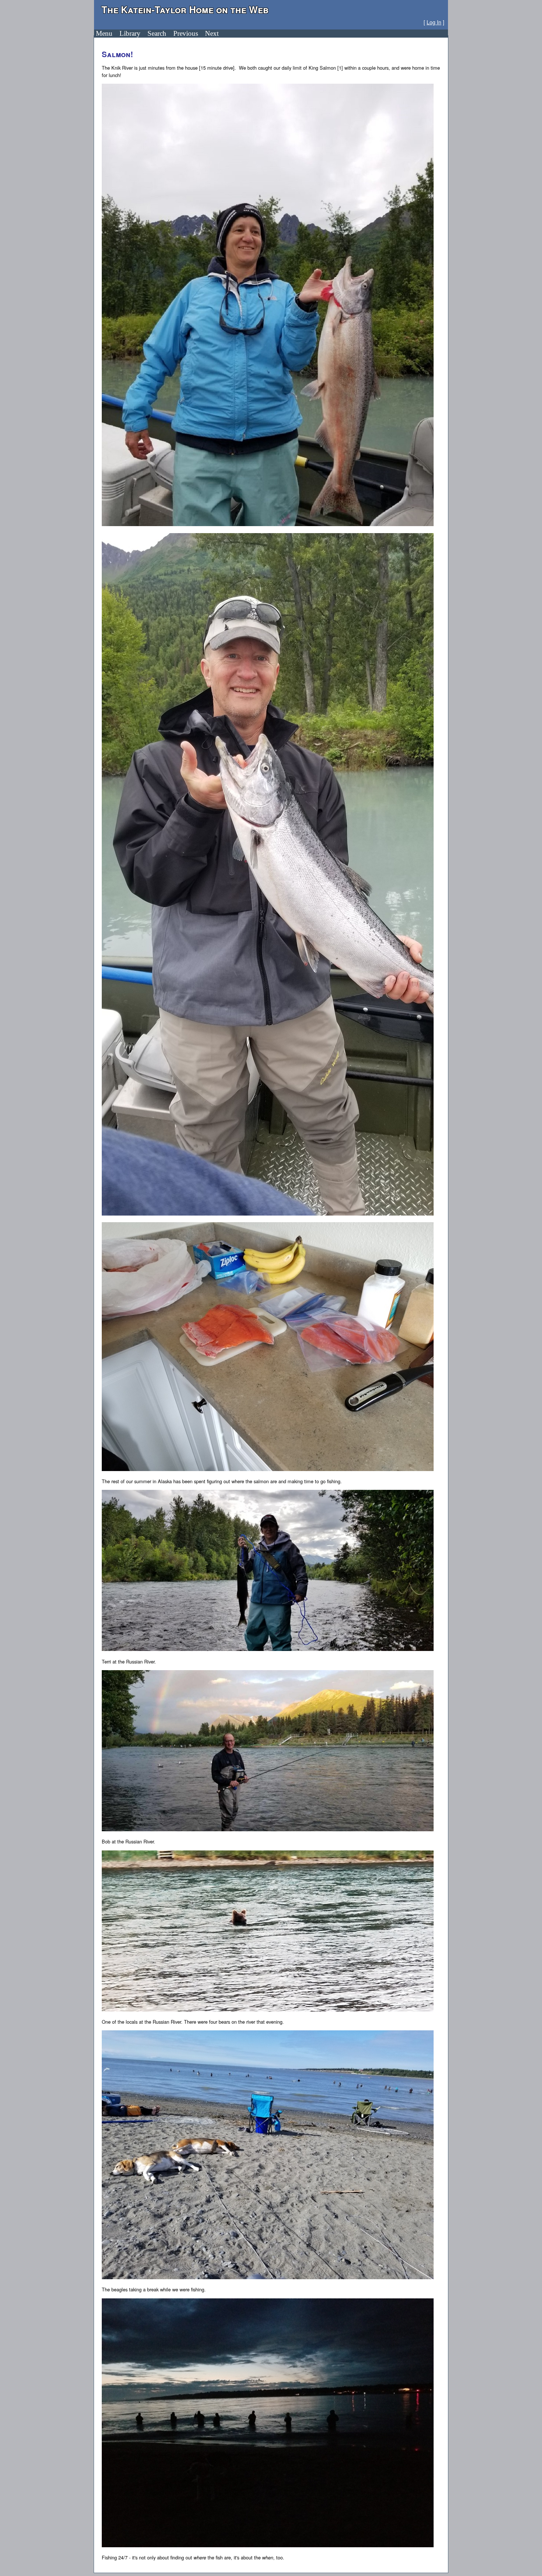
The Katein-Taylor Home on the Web (185, 9)
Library (130, 33)
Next (212, 33)
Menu (104, 33)
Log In (434, 22)
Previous (186, 33)
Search (157, 33)
